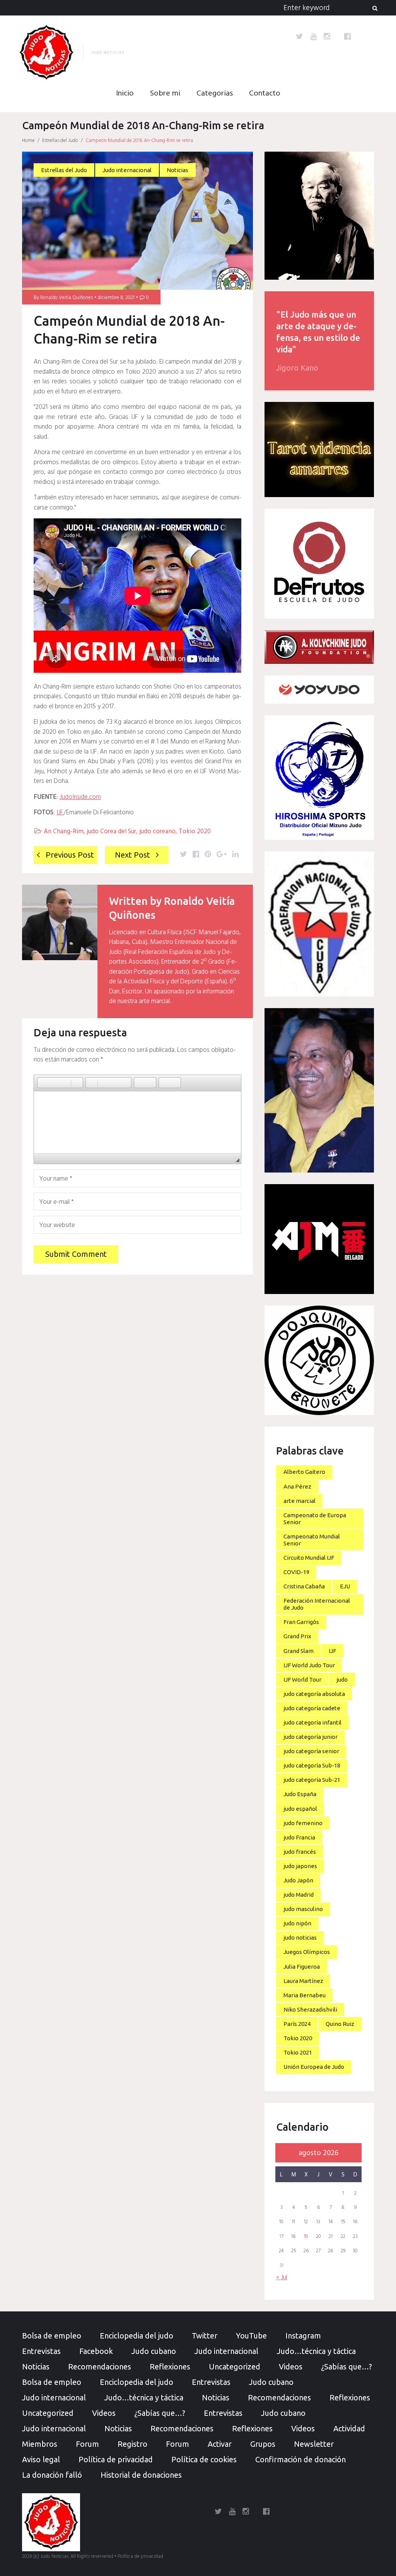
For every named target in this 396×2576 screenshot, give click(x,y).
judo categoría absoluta (314, 1694)
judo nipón (297, 1923)
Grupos (263, 2444)
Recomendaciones (100, 2367)
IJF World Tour (302, 1679)
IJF (60, 813)
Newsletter (314, 2444)
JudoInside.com (80, 797)
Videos (291, 2367)
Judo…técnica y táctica (316, 2351)
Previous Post (70, 855)
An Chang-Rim (64, 832)
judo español (300, 1809)
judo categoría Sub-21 (312, 1780)
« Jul (282, 2278)
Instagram (303, 2336)
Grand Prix (297, 1636)
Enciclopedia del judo (137, 2336)
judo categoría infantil (312, 1722)
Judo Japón (298, 1880)
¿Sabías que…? (346, 2367)
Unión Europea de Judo (314, 2067)
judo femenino (303, 1823)
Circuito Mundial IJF (309, 1558)
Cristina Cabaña (304, 1586)
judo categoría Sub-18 (312, 1765)
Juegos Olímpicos (307, 1952)
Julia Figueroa (302, 1967)
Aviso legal (41, 2459)
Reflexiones (170, 2367)
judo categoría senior (311, 1751)
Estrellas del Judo (60, 141)
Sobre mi (165, 94)
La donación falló (52, 2475)
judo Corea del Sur (111, 832)
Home (28, 141)
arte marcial (300, 1501)
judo (342, 1679)
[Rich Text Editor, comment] (137, 1122)
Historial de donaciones (141, 2475)
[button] (43, 1083)
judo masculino (303, 1909)
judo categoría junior (311, 1737)
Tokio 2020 (195, 832)
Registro (132, 2444)
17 (282, 2237)
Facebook (96, 2351)
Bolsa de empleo (52, 2336)
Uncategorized (235, 2367)
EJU (345, 1586)
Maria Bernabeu (305, 1995)
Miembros (40, 2444)
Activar (220, 2444)
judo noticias (300, 1938)
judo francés (300, 1852)
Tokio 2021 (298, 2052)
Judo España (300, 1794)
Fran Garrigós (301, 1622)
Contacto (265, 94)
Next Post (132, 855)
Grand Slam (299, 1651)
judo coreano (157, 832)
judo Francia (299, 1837)
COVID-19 (296, 1572)
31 (282, 2266)
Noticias (178, 170)
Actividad (349, 2428)
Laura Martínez (303, 1981)
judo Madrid (299, 1895)
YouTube (251, 2336)
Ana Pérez (297, 1486)
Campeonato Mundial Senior (312, 1540)
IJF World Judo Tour (309, 1665)
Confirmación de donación (300, 2459)
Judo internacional (127, 170)
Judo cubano (154, 2351)
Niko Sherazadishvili (310, 2009)
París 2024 (297, 2024)
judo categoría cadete (312, 1708)
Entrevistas (41, 2351)
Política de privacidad (116, 2459)
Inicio (125, 94)
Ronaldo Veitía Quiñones (67, 298)
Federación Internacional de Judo (317, 1604)
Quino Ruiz (340, 2024)
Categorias (215, 94)
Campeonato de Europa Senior (315, 1519)
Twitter (205, 2336)
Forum (87, 2444)
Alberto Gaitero (304, 1472)
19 (306, 2237)
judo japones (300, 1866)
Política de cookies (204, 2459)
